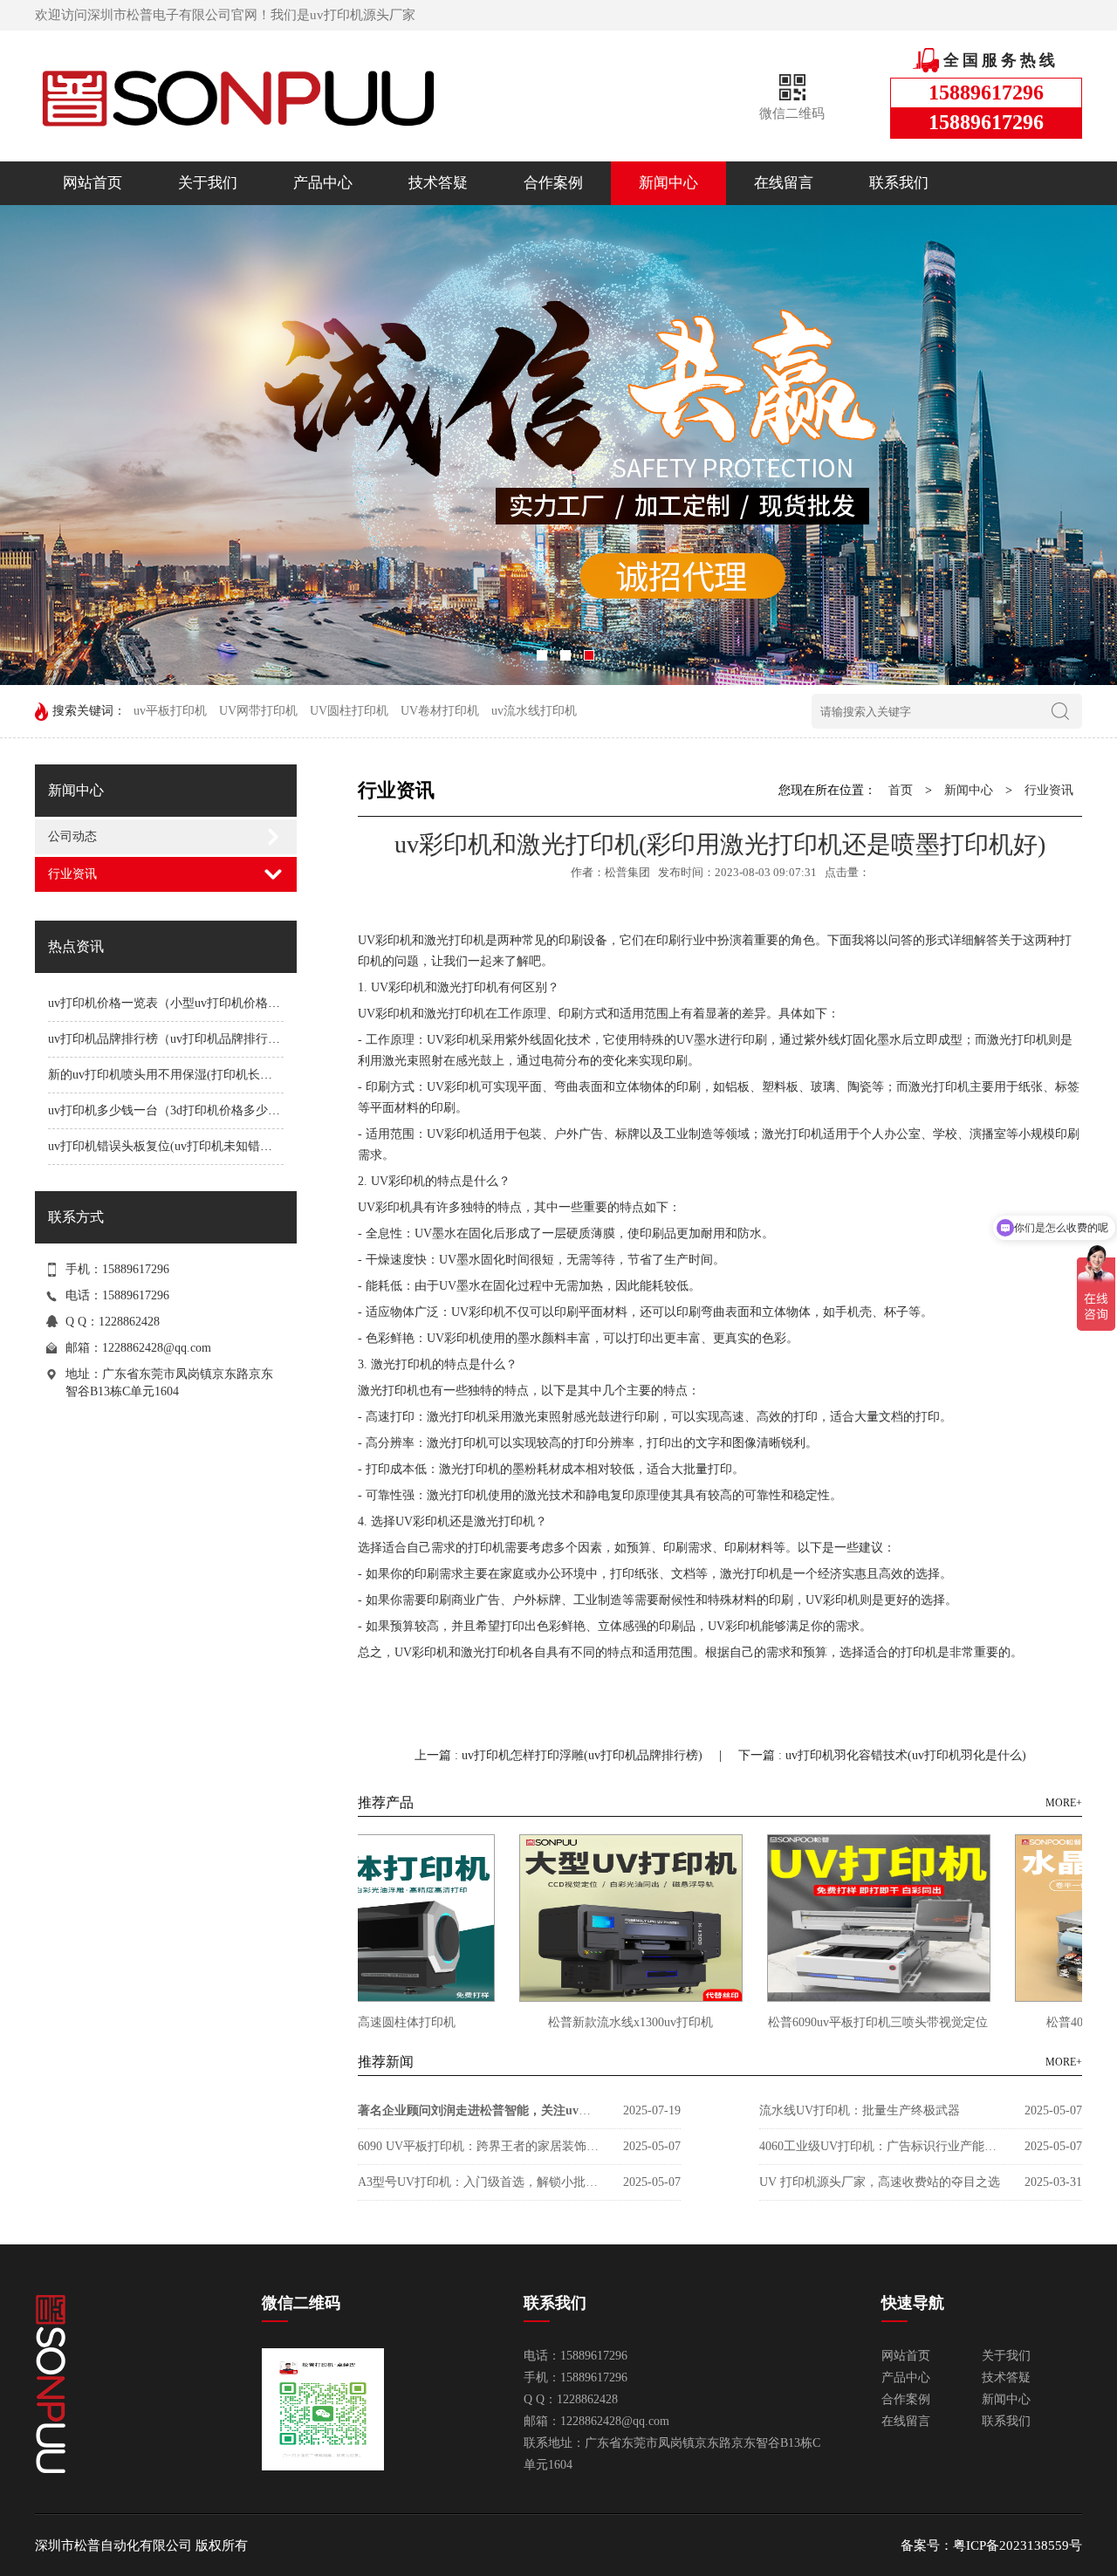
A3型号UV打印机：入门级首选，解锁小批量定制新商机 (480, 2182)
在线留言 (784, 183)
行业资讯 (72, 874)
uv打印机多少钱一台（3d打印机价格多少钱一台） (182, 1110)
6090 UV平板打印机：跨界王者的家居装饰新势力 (480, 2146)
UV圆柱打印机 (349, 711)
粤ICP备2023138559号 (1018, 2545)
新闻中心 (668, 183)
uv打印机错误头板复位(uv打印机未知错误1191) (175, 1146)
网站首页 (93, 183)
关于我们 (208, 183)
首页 (901, 790)
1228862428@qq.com (157, 1348)
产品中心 (323, 183)
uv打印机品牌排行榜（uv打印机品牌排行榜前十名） (188, 1039)
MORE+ (1064, 1803)
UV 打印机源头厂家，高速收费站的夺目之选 (880, 2182)
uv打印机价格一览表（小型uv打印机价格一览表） (182, 1003)
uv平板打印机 (170, 711)
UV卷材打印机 (440, 711)
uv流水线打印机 (534, 711)
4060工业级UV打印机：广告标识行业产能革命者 (881, 2146)
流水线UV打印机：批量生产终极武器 (860, 2110)
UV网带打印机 (258, 711)
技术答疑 (438, 183)
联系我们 (899, 183)
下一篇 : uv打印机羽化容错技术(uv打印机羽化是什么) (882, 1755)
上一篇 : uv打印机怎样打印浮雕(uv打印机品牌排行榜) (560, 1755)
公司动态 (72, 836)
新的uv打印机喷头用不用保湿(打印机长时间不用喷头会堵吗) (211, 1075)
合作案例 (553, 183)
